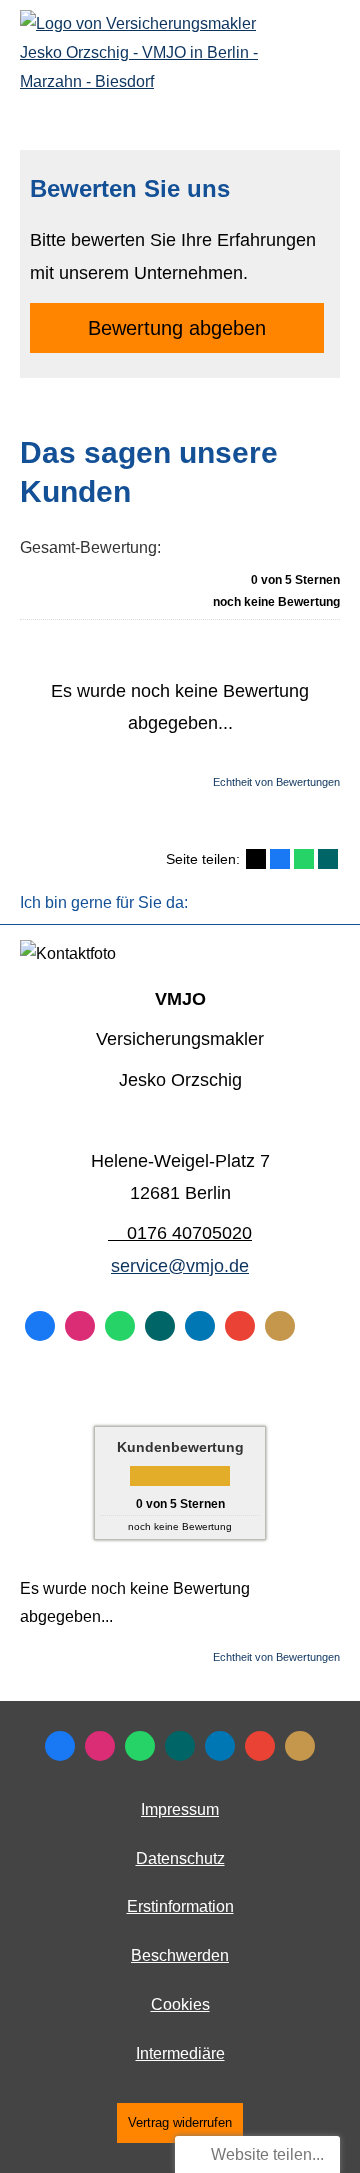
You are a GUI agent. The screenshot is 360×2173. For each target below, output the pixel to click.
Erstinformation (180, 1906)
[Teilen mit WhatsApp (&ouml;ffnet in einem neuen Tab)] (304, 859)
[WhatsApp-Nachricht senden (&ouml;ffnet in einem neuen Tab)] (120, 1326)
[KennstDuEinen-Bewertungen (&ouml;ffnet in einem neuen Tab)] (280, 1326)
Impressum (180, 1809)
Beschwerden (180, 1955)
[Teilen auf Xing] (328, 859)
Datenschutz (180, 1858)
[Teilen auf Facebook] (280, 859)
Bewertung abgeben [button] (177, 328)
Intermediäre (180, 2053)
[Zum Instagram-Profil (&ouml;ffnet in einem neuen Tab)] (80, 1326)
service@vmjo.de (180, 1266)
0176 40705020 (189, 1233)
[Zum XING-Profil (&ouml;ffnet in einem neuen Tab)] (160, 1326)
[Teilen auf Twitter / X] (256, 859)
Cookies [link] (180, 2004)
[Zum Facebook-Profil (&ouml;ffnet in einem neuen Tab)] (40, 1326)
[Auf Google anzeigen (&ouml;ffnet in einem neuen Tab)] (240, 1326)
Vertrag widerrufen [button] (180, 2122)
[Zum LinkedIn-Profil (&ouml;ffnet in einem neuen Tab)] (200, 1326)
